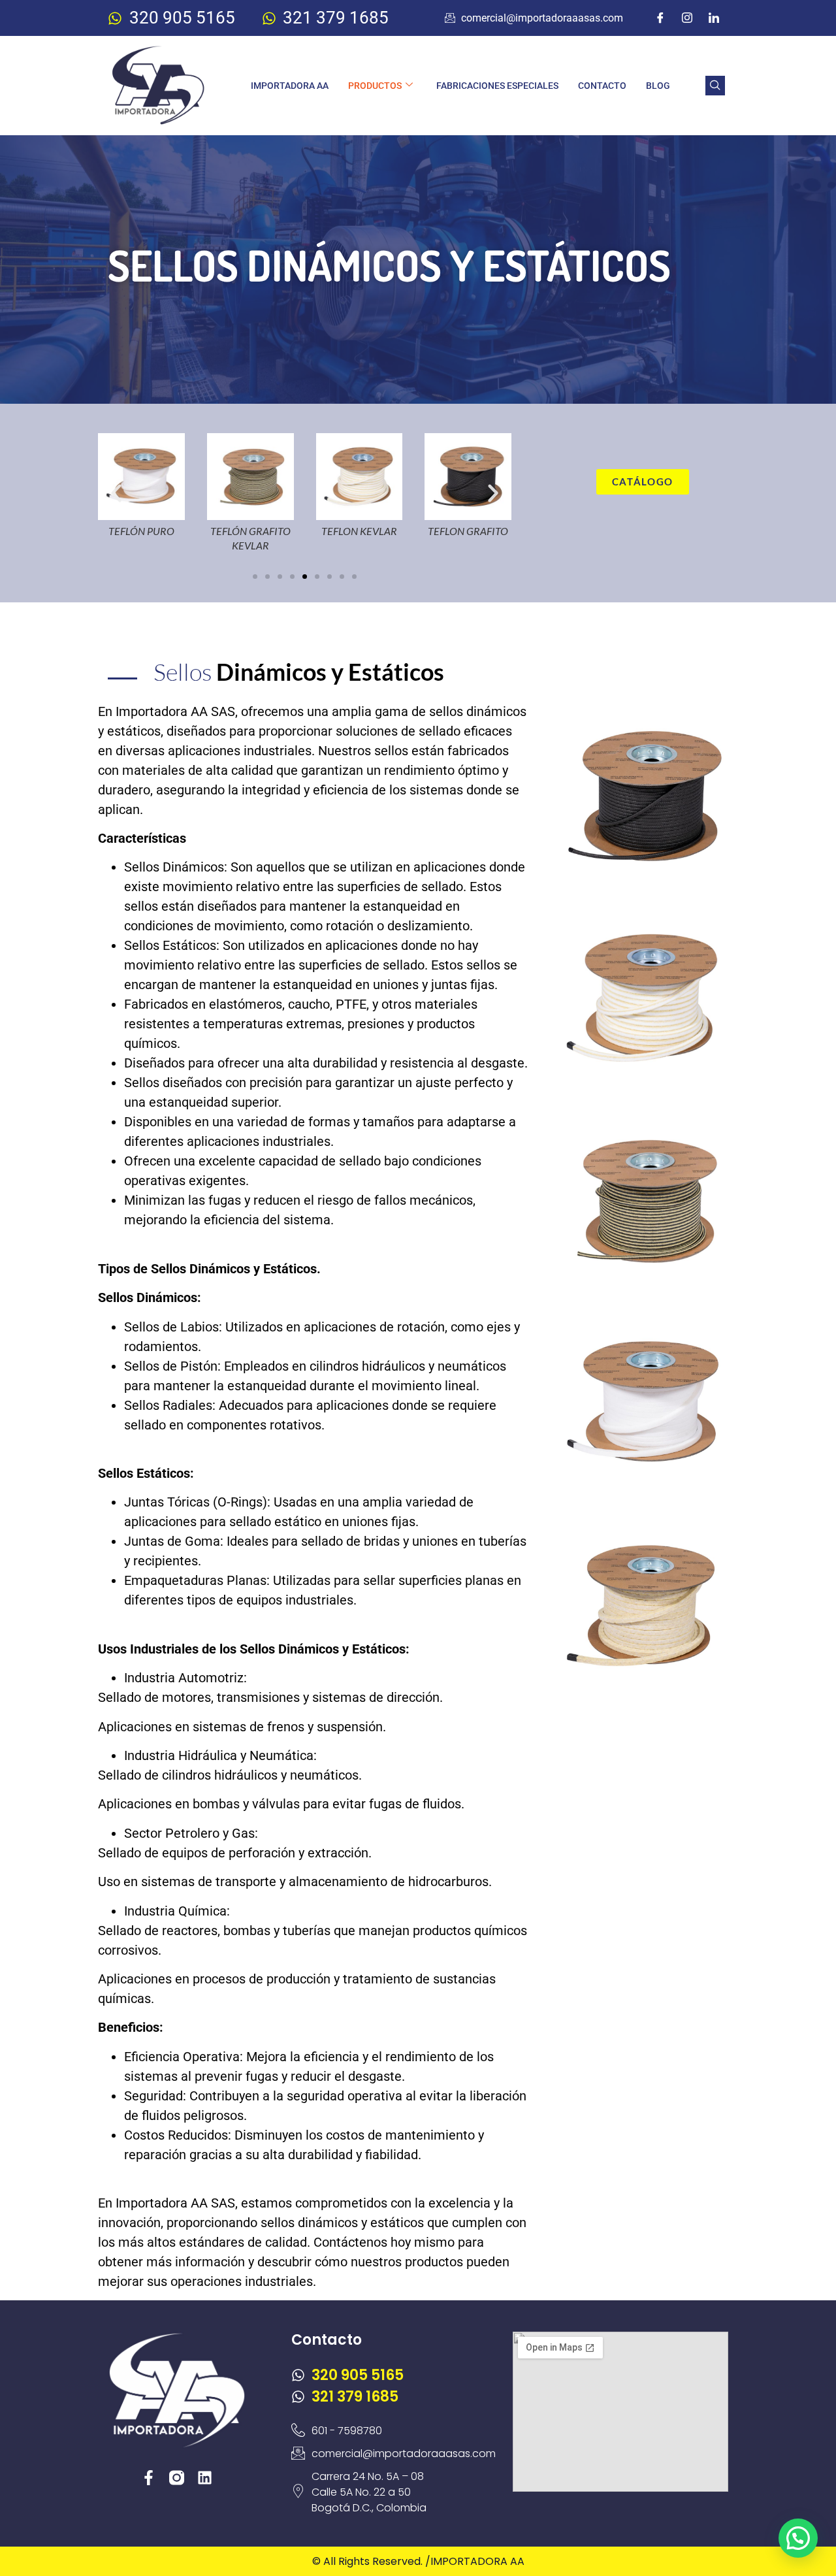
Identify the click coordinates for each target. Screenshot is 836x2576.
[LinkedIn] (714, 18)
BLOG (658, 86)
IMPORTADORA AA (290, 86)
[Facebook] (660, 18)
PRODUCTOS (375, 86)
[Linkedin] (205, 2478)
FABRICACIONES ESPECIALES (497, 86)
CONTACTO (602, 86)
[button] (715, 86)
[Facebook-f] (149, 2478)
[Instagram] (687, 18)
